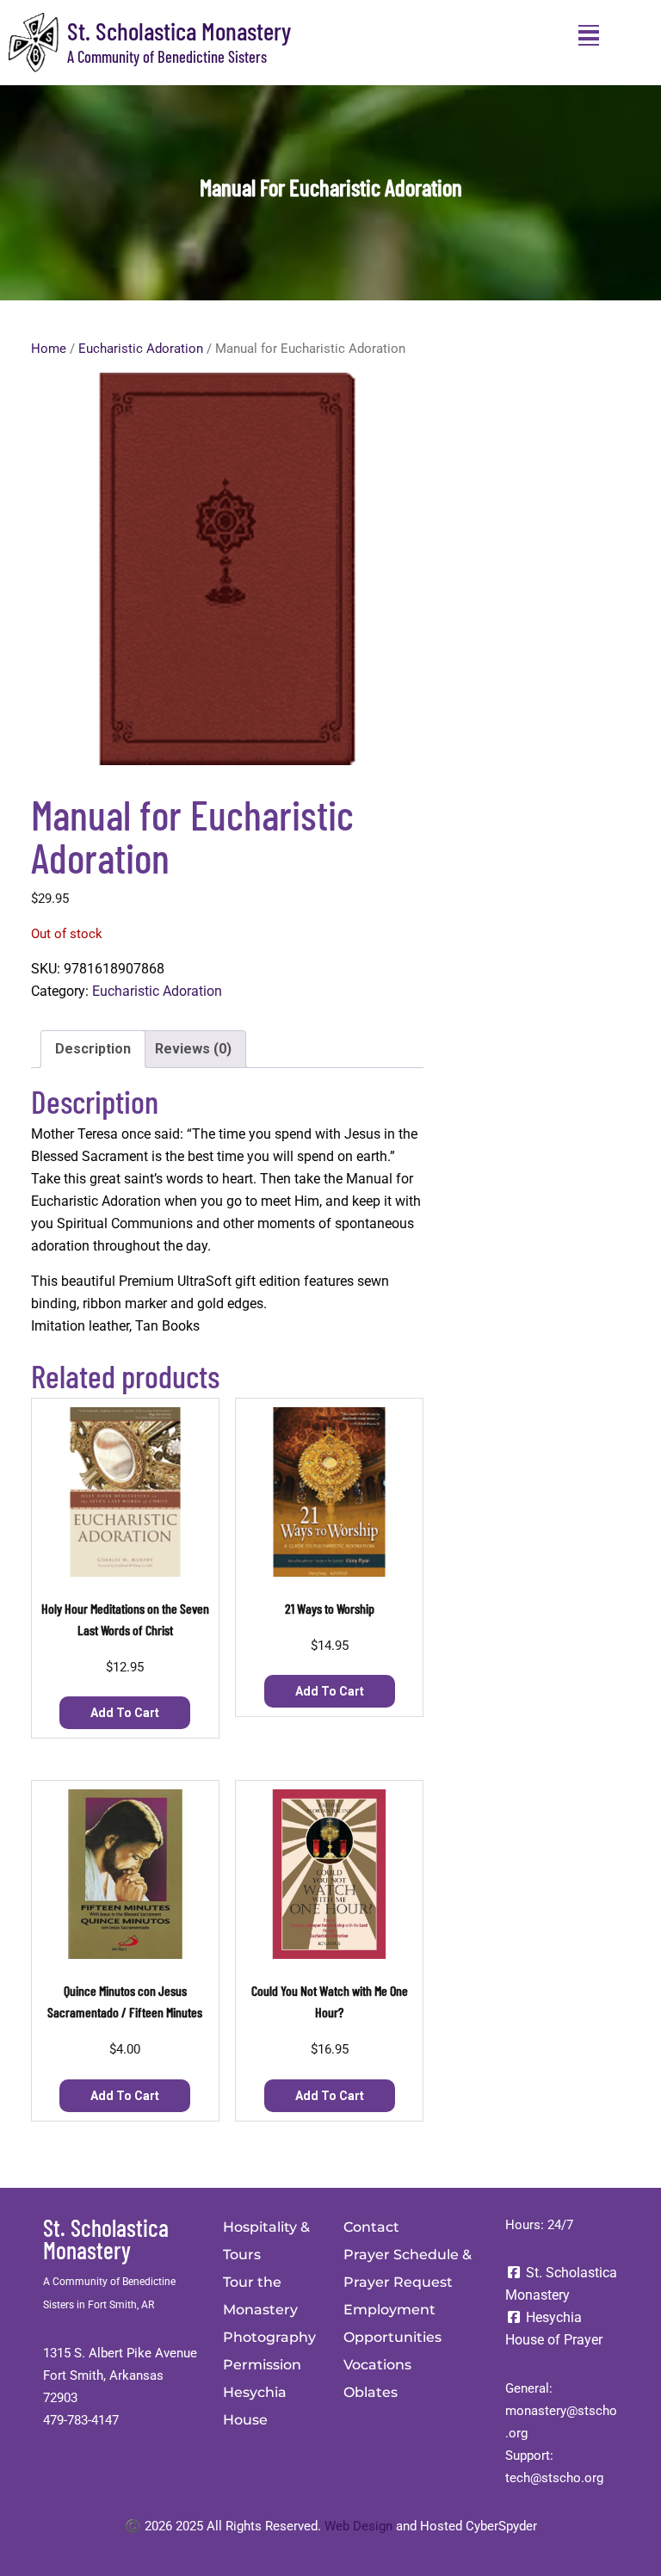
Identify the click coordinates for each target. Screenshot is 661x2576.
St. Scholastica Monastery (179, 31)
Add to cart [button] (125, 1713)
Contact (371, 2227)
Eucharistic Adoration (141, 349)
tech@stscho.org (554, 2478)
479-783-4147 (81, 2420)
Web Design (358, 2526)
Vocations (377, 2365)
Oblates (371, 2392)
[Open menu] (589, 35)
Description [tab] (93, 1049)
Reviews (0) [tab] (193, 1049)
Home (49, 349)
